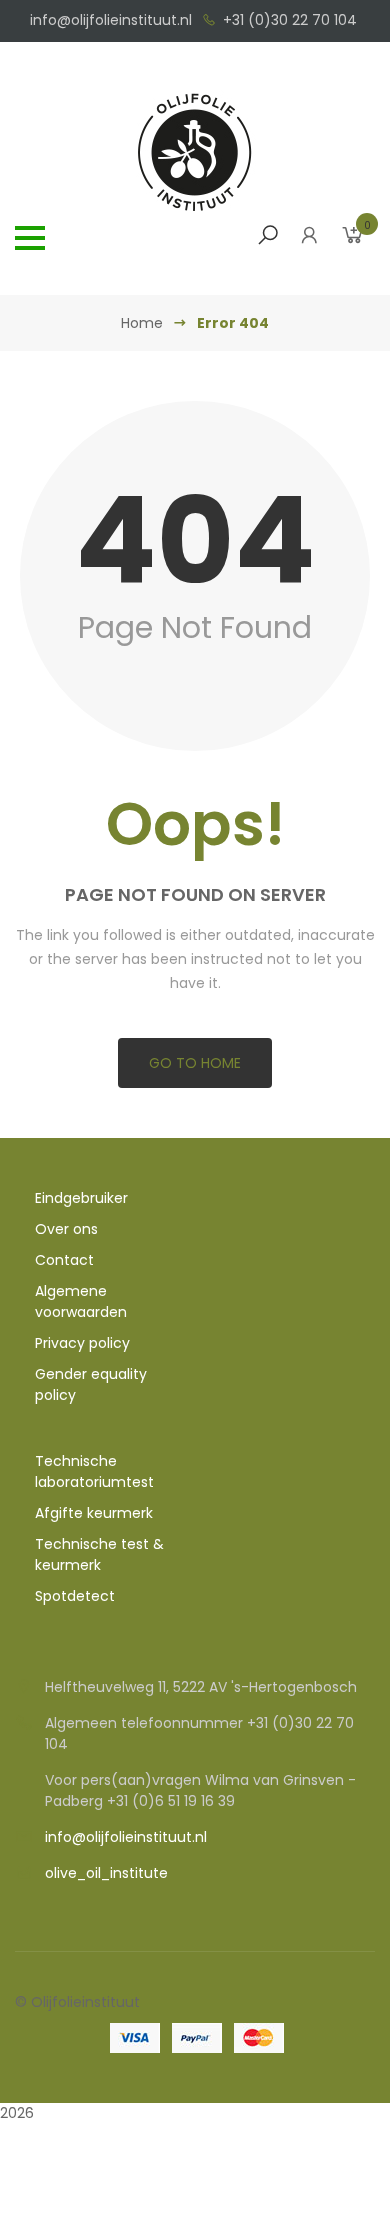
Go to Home (195, 1063)
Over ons (66, 1229)
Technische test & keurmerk (99, 1554)
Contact (64, 1260)
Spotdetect (75, 1596)
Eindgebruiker (81, 1198)
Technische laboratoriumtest (94, 1471)
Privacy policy (82, 1343)
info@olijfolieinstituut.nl (111, 20)
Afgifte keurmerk (94, 1513)
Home (142, 323)
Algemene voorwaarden (81, 1301)
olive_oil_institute (106, 1873)
